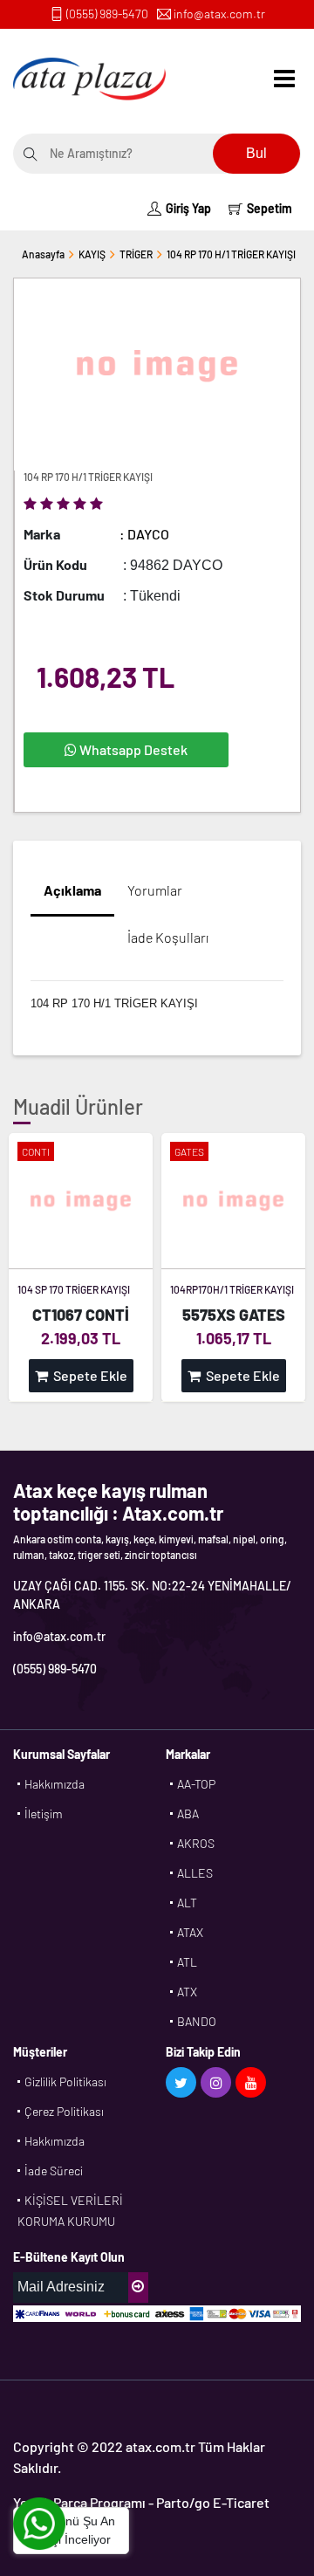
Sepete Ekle (88, 1375)
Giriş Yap (188, 208)
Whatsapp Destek (132, 749)
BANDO (197, 2021)
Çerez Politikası (64, 2111)
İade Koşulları (168, 937)
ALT (187, 1903)
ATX (187, 1992)
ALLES (195, 1873)
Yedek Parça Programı (79, 2502)
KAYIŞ (92, 254)
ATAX (190, 1932)
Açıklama (72, 890)
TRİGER (136, 254)
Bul (256, 153)
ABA (188, 1814)
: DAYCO (144, 534)
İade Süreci (54, 2171)
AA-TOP (196, 1784)
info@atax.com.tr (219, 14)
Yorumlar (155, 890)
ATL (187, 1962)
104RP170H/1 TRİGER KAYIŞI (232, 1289)
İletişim (44, 1814)
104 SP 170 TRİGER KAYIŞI (74, 1289)
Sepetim (270, 208)
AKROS (196, 1843)
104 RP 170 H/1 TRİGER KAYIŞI (231, 254)
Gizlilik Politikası (65, 2081)
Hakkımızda (55, 1784)
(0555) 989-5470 (107, 14)
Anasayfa (43, 254)
